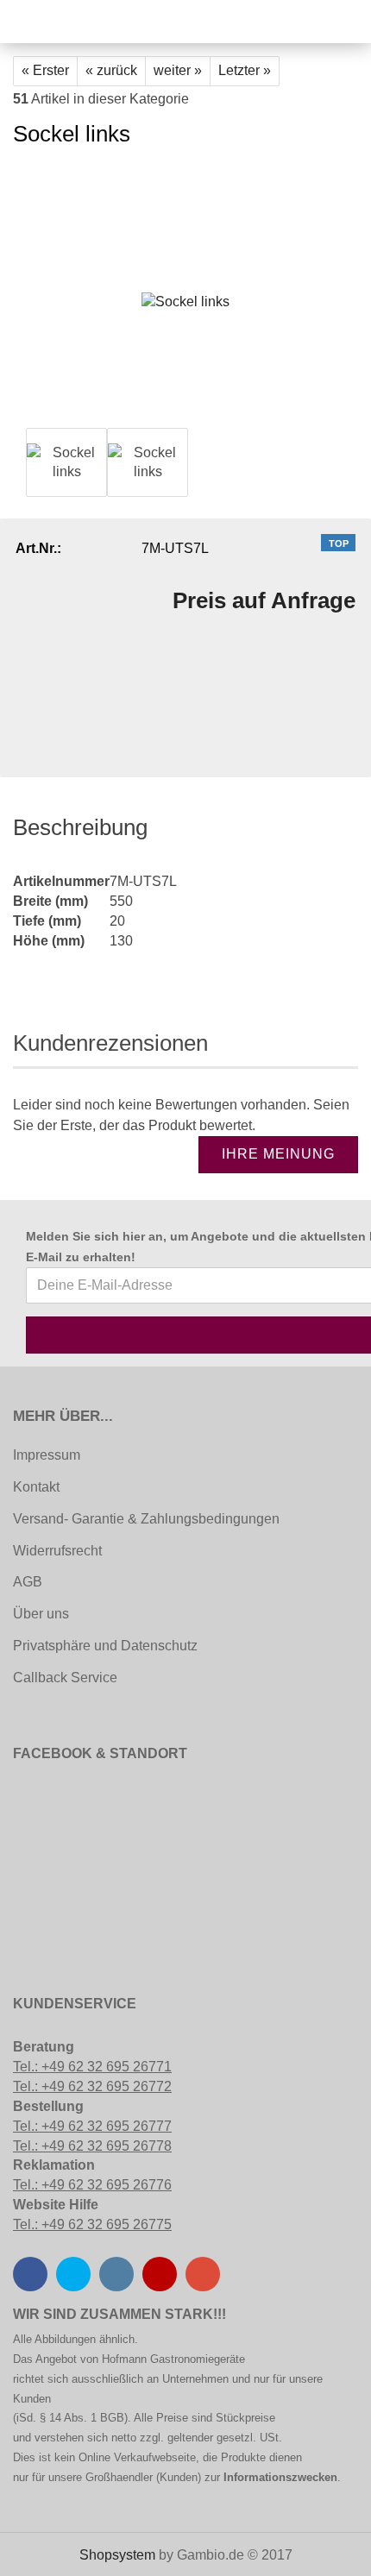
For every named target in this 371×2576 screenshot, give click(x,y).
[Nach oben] (47, 2550)
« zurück (111, 70)
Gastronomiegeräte (198, 2359)
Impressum (47, 1455)
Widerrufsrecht (57, 1551)
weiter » (178, 70)
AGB (28, 1582)
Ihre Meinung (278, 1154)
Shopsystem (117, 2555)
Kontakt (36, 1487)
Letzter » (245, 70)
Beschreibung (80, 827)
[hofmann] (56, 22)
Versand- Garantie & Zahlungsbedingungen (146, 1519)
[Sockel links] (185, 294)
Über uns (41, 1614)
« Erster (45, 70)
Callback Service (65, 1678)
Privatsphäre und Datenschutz (105, 1646)
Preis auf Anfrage (264, 600)
